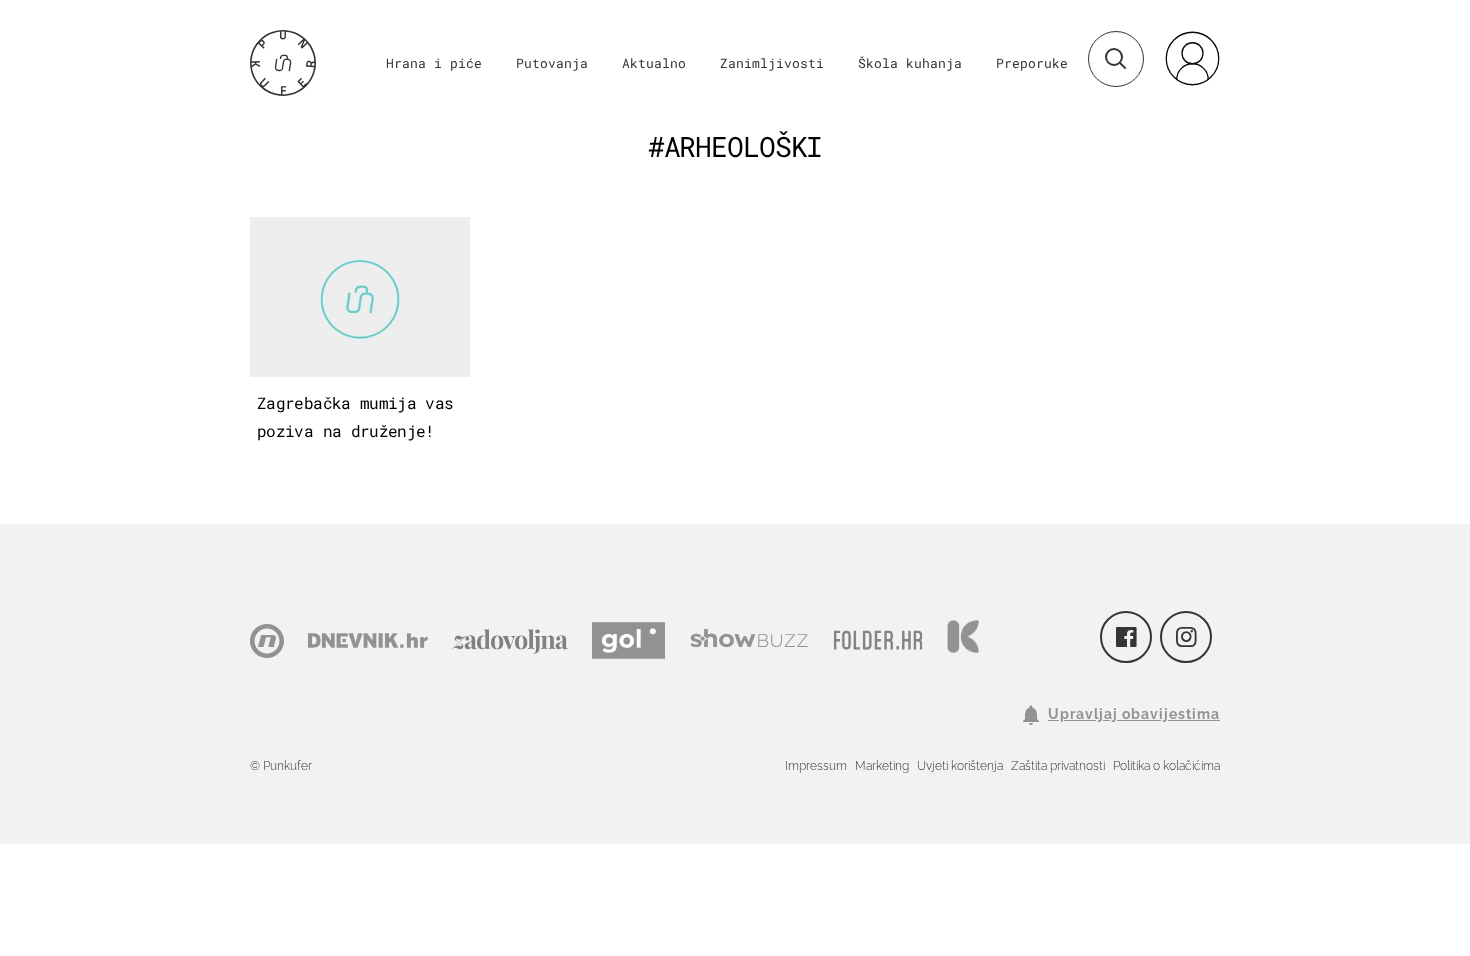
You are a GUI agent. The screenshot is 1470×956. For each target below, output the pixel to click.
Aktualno (654, 63)
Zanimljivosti (772, 63)
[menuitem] (1192, 58)
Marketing (882, 766)
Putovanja (552, 63)
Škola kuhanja (910, 63)
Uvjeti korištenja (960, 766)
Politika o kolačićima (1166, 766)
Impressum (816, 766)
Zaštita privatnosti (1058, 766)
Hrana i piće (434, 63)
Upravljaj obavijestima (1134, 714)
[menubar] (1192, 58)
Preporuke (1032, 63)
